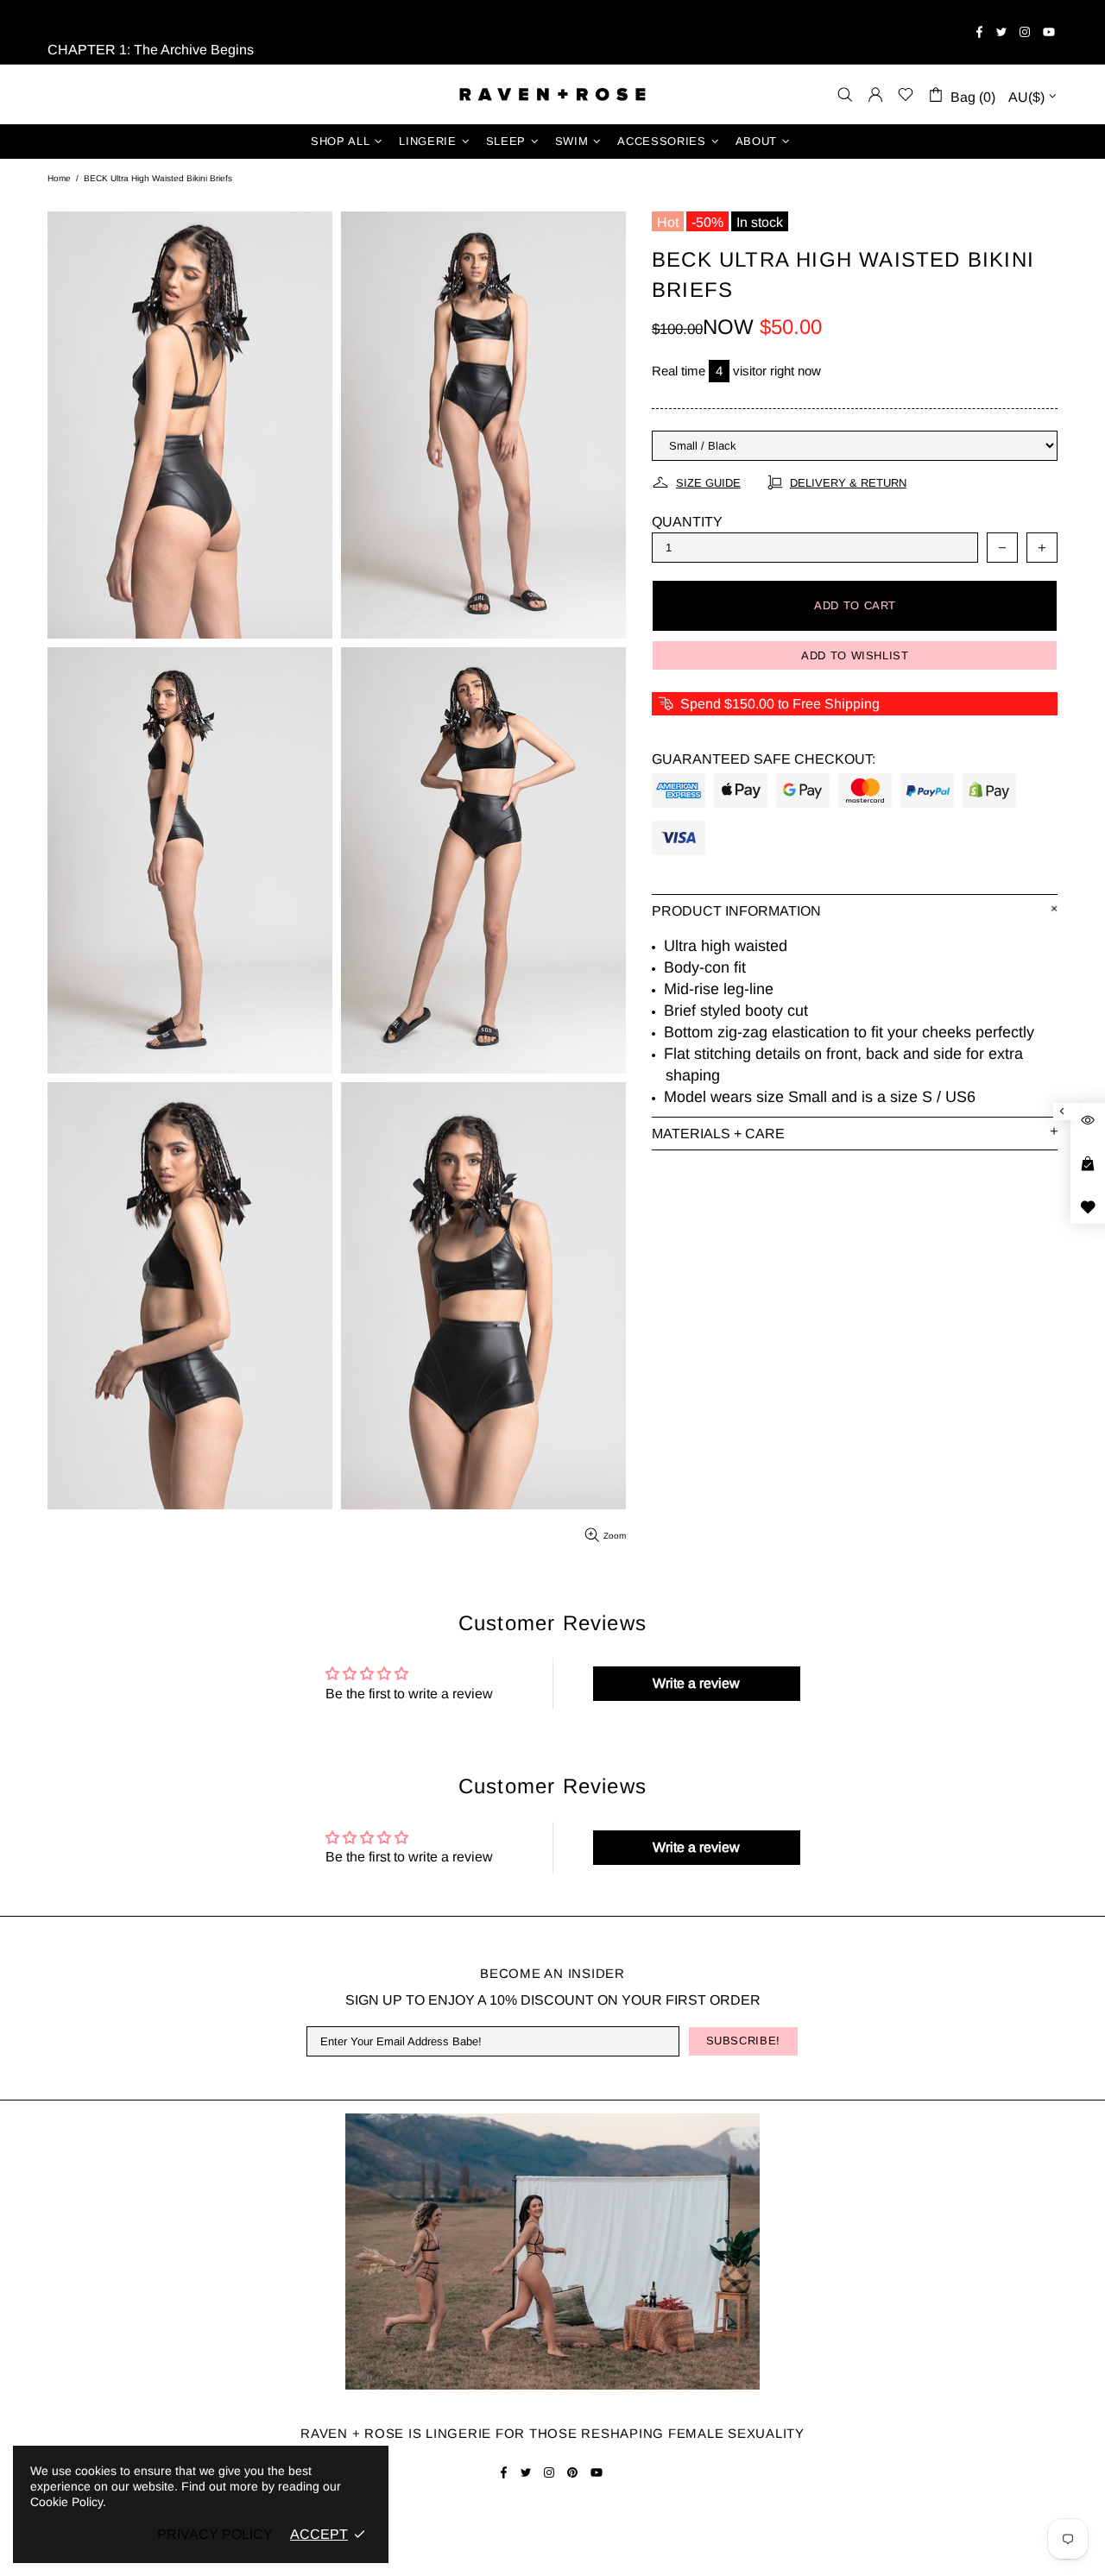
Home (59, 178)
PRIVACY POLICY (215, 2534)
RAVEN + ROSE (552, 94)
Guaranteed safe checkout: (764, 759)
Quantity (687, 522)
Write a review (696, 1683)
